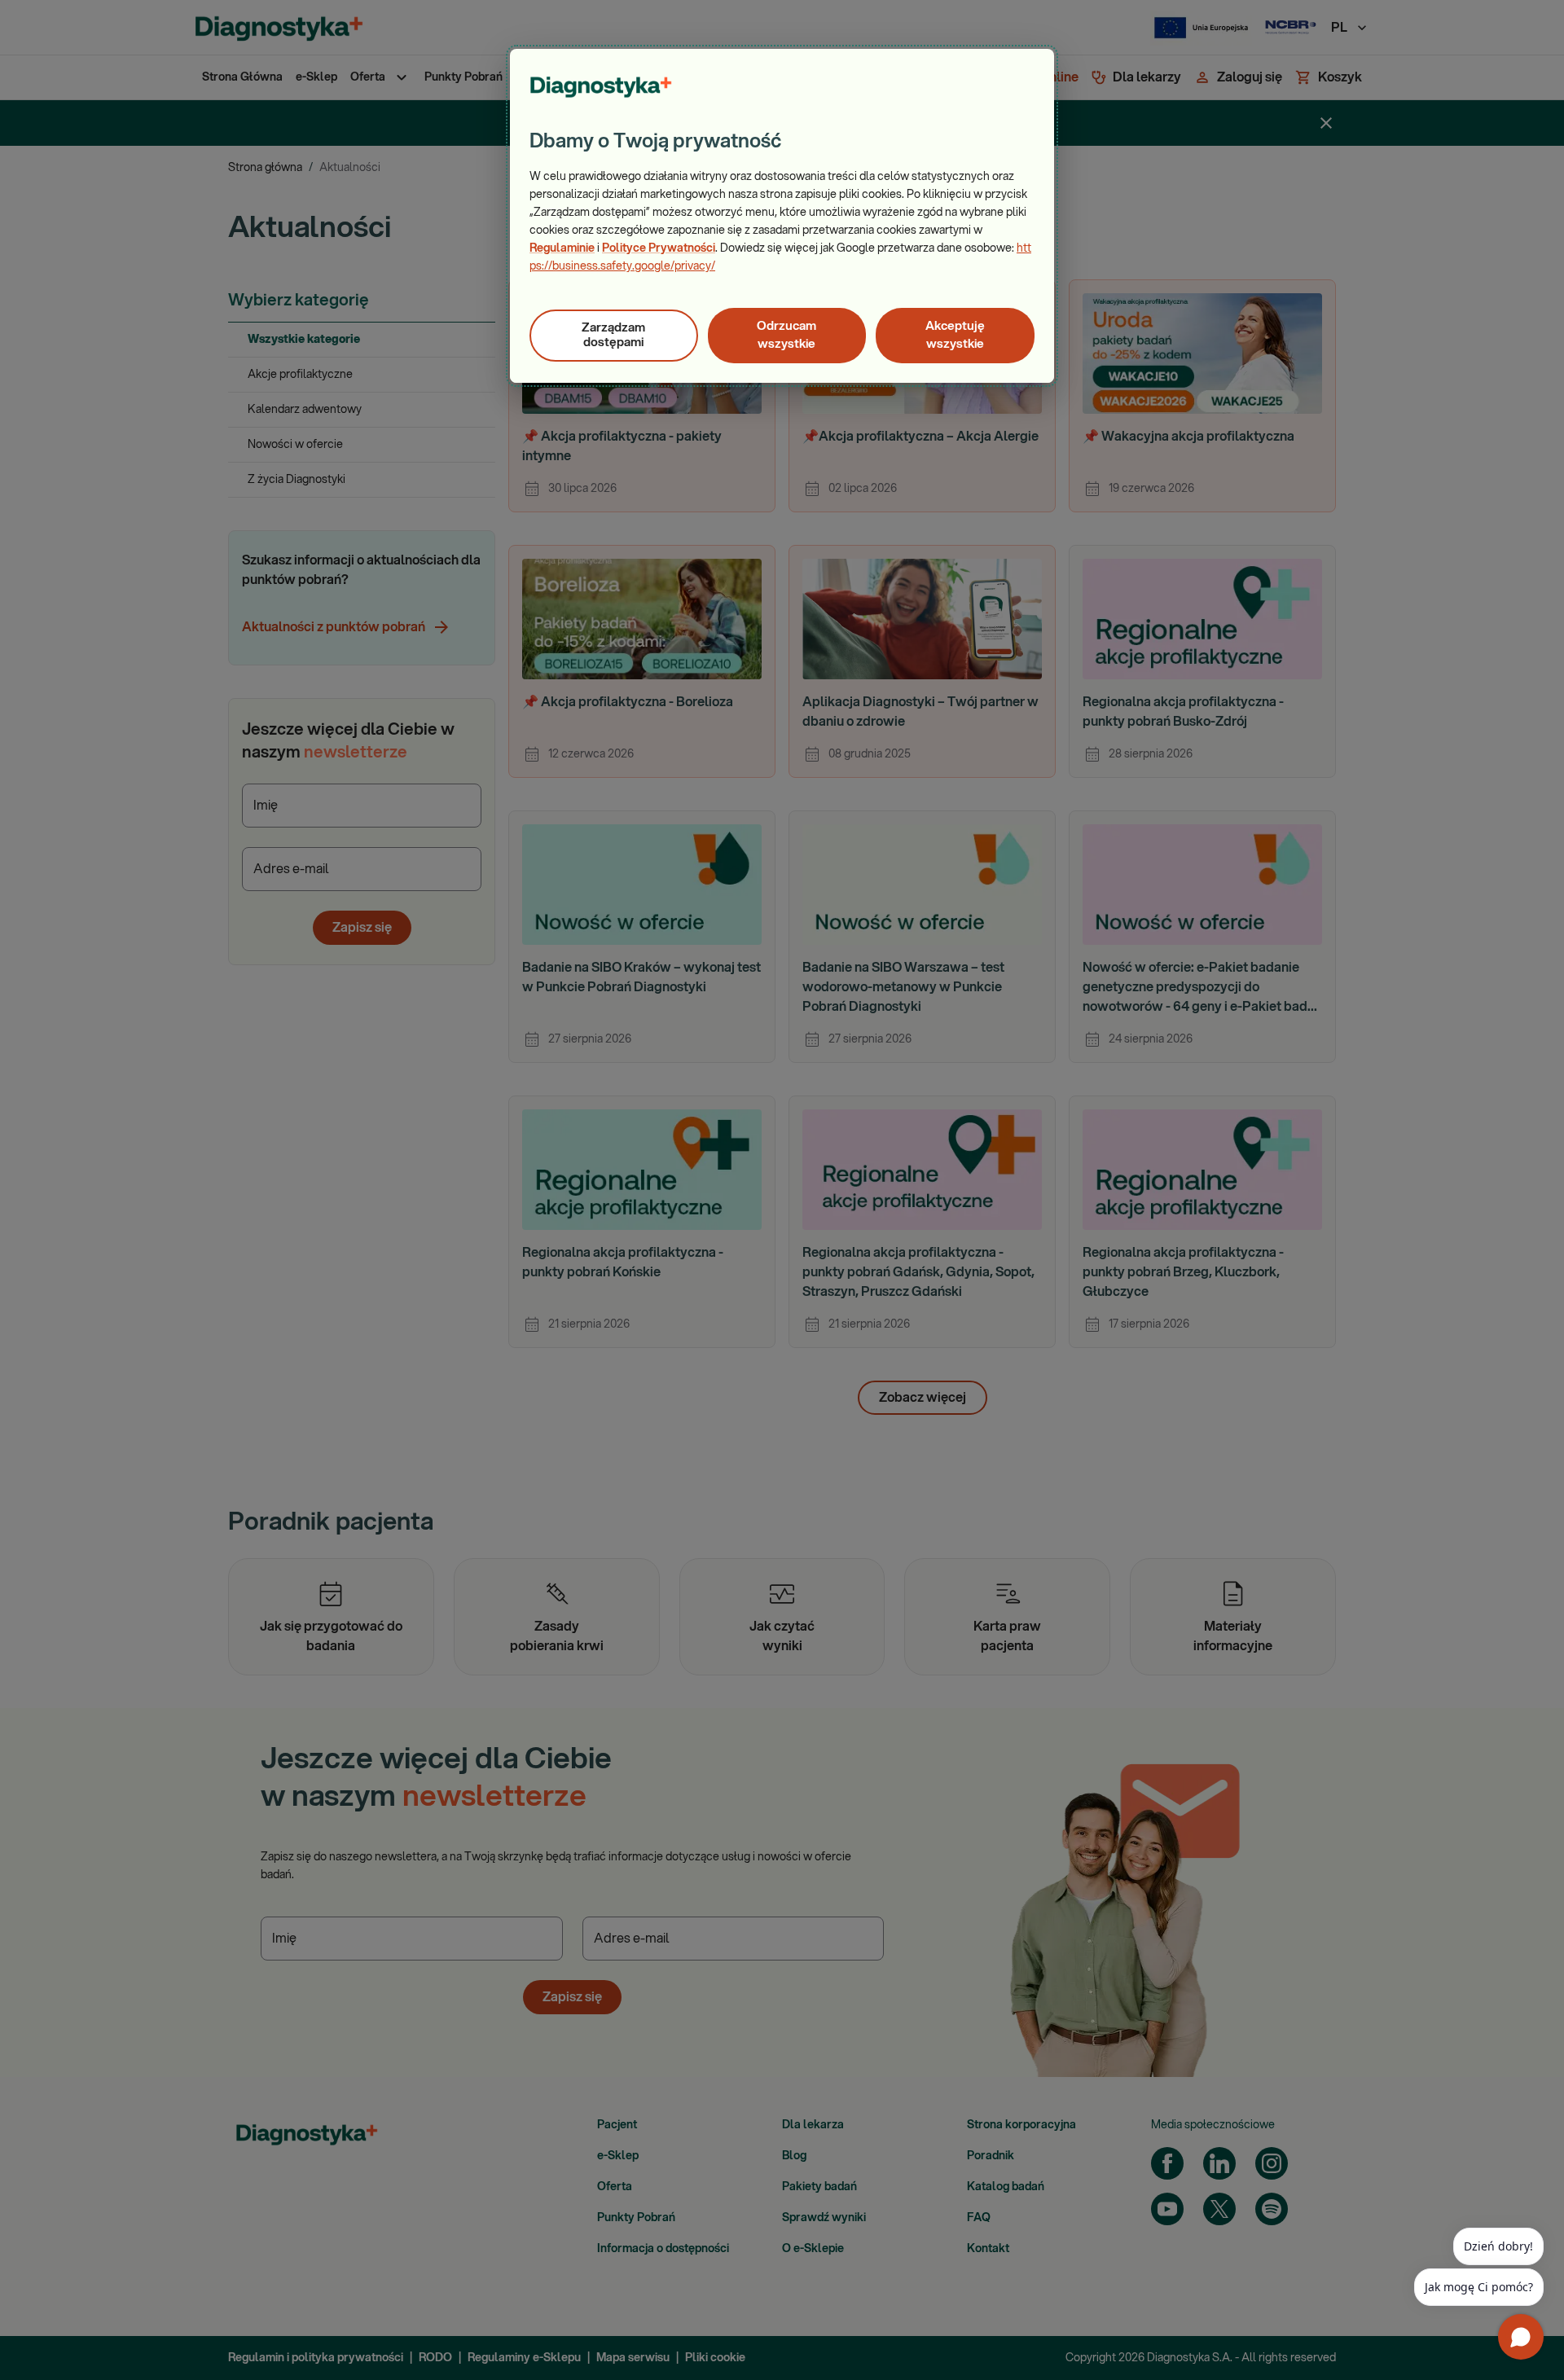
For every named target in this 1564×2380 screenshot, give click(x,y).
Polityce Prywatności (659, 248)
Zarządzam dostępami (613, 335)
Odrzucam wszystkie (786, 335)
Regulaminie (562, 248)
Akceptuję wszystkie (955, 335)
